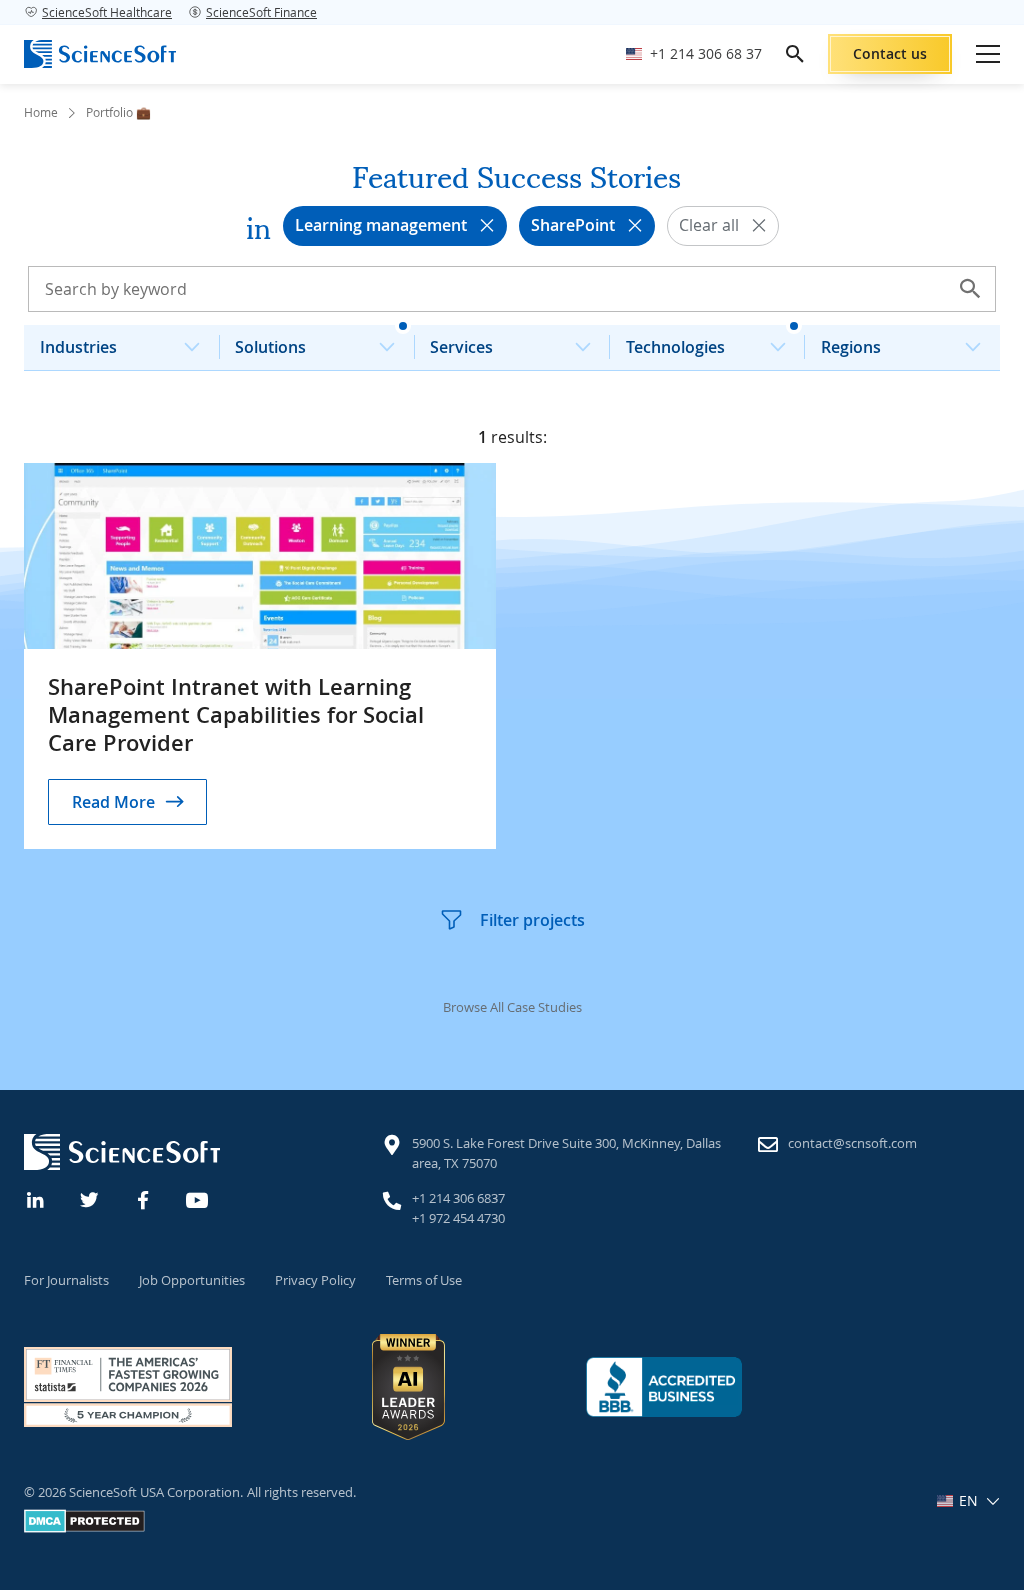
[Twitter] (90, 1198)
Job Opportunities (192, 1280)
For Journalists (66, 1280)
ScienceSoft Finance (261, 12)
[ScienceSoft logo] (100, 54)
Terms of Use (424, 1280)
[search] (795, 54)
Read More (113, 802)
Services (461, 347)
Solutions (270, 347)
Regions (851, 347)
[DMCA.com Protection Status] (84, 1528)
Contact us (890, 53)
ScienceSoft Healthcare (107, 12)
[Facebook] (144, 1198)
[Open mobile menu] (988, 54)
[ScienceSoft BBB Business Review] (664, 1386)
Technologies (675, 347)
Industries (78, 347)
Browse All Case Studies (512, 1007)
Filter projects (532, 920)
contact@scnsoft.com (852, 1143)
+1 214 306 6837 (458, 1198)
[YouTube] (198, 1198)
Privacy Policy (315, 1280)
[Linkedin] (36, 1198)
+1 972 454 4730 (458, 1218)
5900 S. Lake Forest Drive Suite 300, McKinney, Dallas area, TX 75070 (566, 1153)
